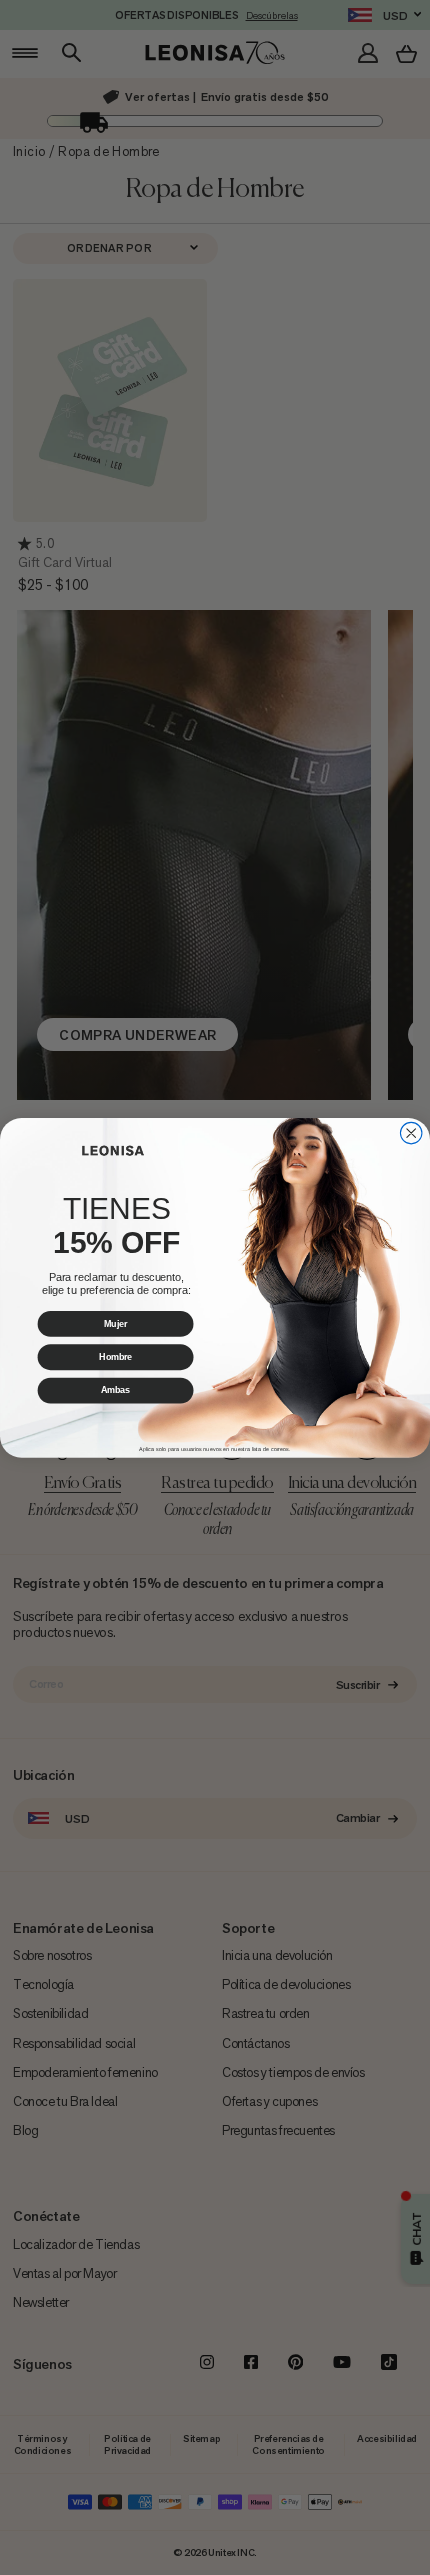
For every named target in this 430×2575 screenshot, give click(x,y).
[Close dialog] (411, 1133)
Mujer (115, 1323)
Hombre (115, 1356)
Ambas (115, 1389)
